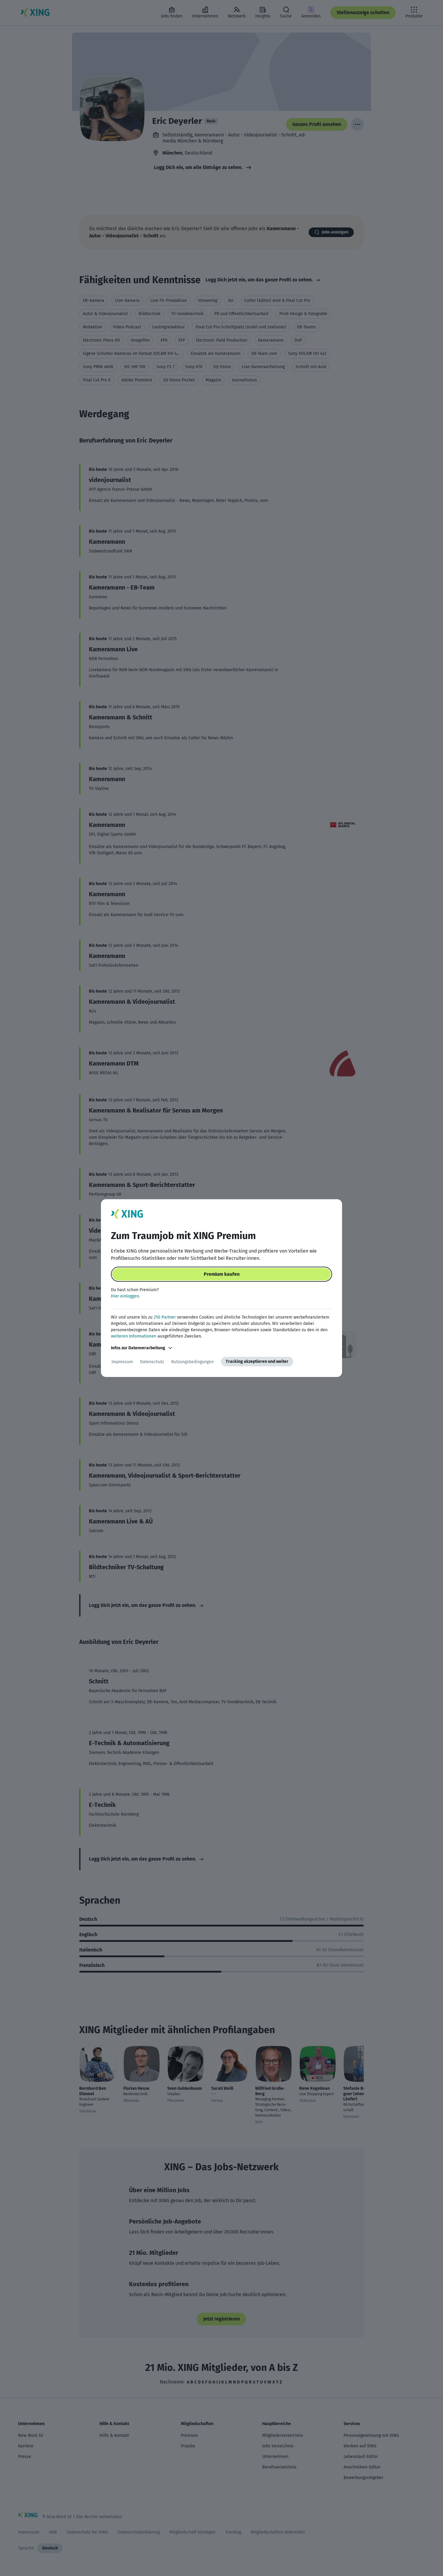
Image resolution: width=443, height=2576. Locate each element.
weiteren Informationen (134, 1336)
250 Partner (165, 1317)
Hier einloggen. (125, 1296)
